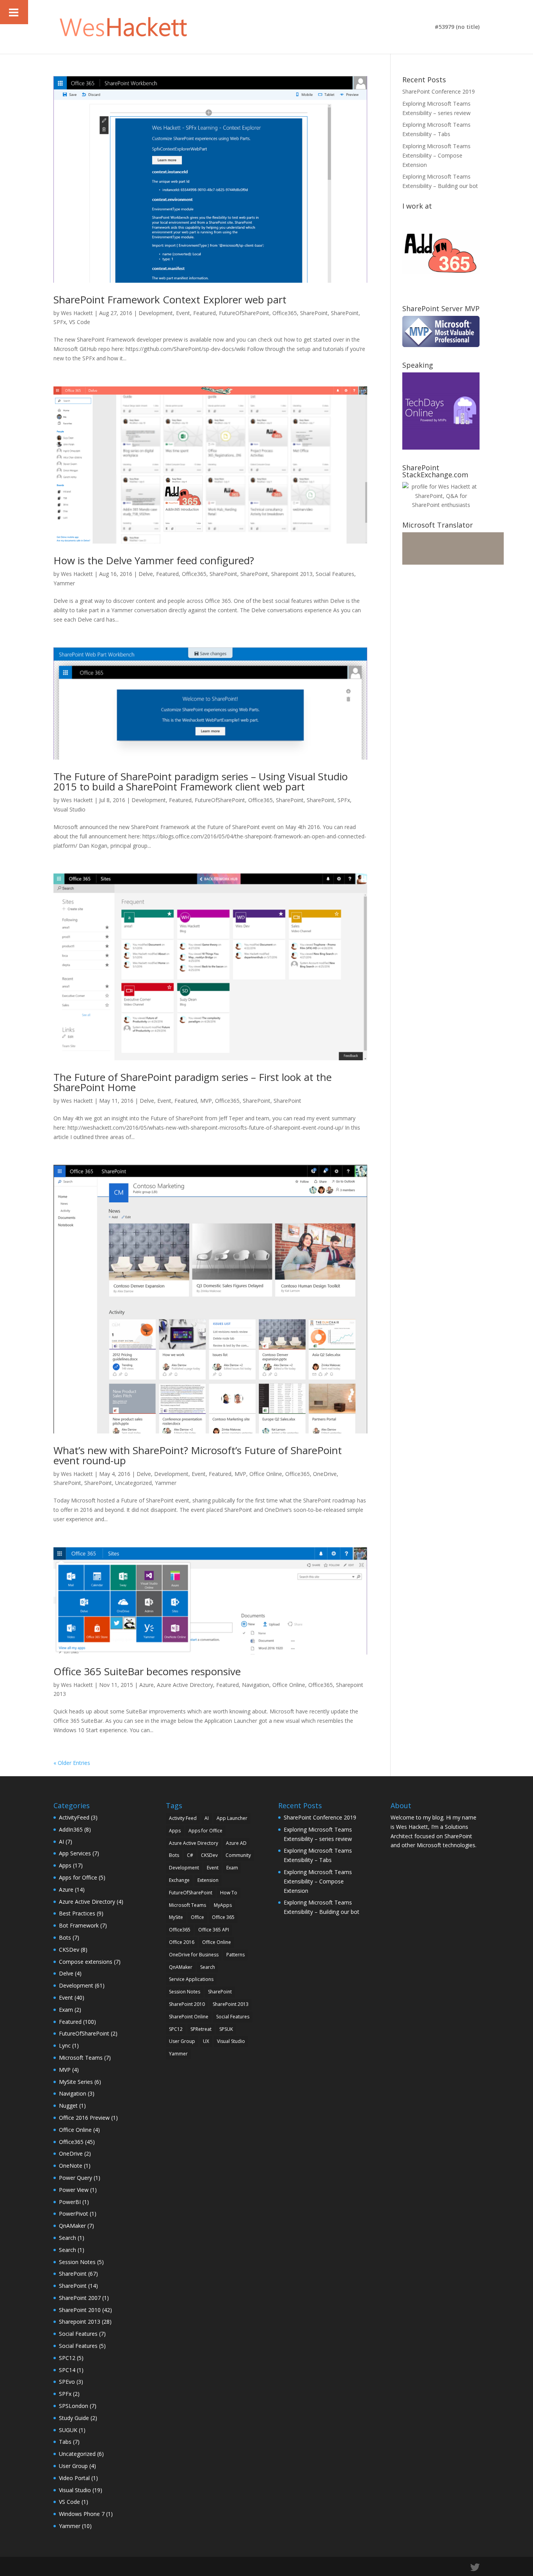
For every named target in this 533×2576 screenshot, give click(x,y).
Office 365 (223, 1917)
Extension (208, 1880)
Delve (146, 574)
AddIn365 (71, 1829)
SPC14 (67, 2370)
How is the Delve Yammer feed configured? (154, 560)
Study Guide (74, 2418)
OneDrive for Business (194, 1955)
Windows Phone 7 (82, 2514)
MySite (176, 1917)
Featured (204, 313)
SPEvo (67, 2382)
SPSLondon (74, 2406)
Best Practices (77, 1913)
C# (190, 1855)
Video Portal (74, 2478)
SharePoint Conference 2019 (439, 91)
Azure (147, 1685)
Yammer (64, 583)
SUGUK (68, 2430)
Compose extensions (86, 1962)
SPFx (60, 322)
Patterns (235, 1955)
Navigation (256, 1685)
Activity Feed (183, 1818)
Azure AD (236, 1843)
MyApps (223, 1905)
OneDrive (325, 1474)
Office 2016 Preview (84, 2118)
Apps (65, 1865)
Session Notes (77, 2262)
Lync (65, 2045)
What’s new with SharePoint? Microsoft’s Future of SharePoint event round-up (198, 1455)
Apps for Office (78, 1877)
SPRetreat (201, 2029)
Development (156, 313)
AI (61, 1842)
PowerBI (70, 2202)
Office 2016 (182, 1942)
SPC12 (67, 2358)
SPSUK (226, 2029)
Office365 (285, 313)
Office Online (266, 1474)
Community (238, 1855)
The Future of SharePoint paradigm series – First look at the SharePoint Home (193, 1082)
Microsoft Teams (81, 2058)
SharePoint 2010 (80, 2310)
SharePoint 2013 (231, 2004)
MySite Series (76, 2082)
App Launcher (232, 1818)
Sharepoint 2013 (292, 574)
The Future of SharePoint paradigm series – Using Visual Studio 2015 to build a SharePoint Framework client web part (201, 781)
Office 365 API (214, 1930)
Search (68, 2238)
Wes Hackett (77, 313)
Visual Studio (69, 809)
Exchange (179, 1880)
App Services (75, 1853)
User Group (73, 2466)
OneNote (71, 2166)
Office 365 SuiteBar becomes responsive (147, 1671)
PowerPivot (74, 2214)
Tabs (65, 2442)
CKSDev (69, 1950)
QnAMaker (72, 2226)
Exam (66, 2010)
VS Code (80, 322)
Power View (74, 2190)
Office (197, 1917)
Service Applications (191, 1979)
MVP (206, 1101)
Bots (65, 1937)
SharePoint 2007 (80, 2298)
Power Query (76, 2178)
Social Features (335, 574)
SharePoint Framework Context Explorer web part (170, 299)
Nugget (68, 2106)
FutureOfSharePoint (244, 313)
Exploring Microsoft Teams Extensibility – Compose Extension (436, 155)
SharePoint (314, 313)
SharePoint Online (189, 2017)
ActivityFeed (74, 1817)
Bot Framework (79, 1925)
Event (183, 313)
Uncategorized (133, 1483)
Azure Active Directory (185, 1685)
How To (229, 1893)
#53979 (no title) (457, 27)
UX (206, 2041)
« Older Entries (72, 1763)
